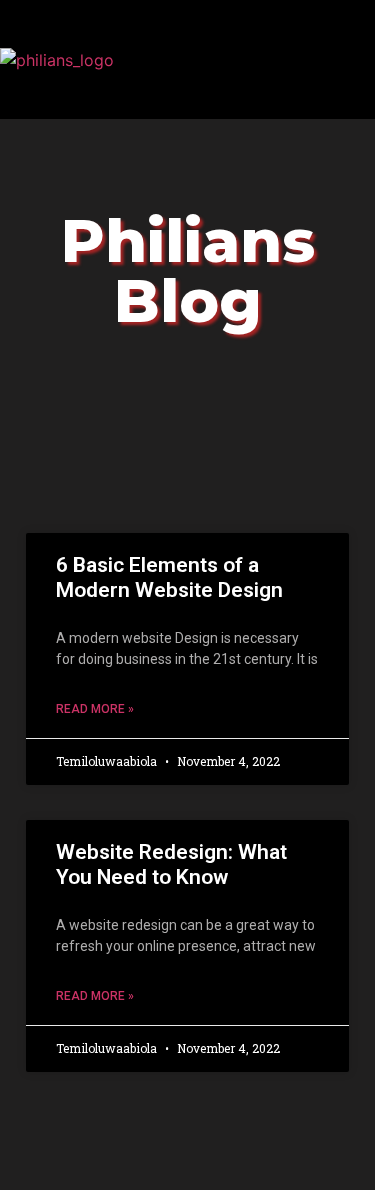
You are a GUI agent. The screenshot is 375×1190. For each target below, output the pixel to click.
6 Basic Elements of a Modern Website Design (169, 577)
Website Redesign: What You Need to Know (171, 864)
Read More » (95, 709)
